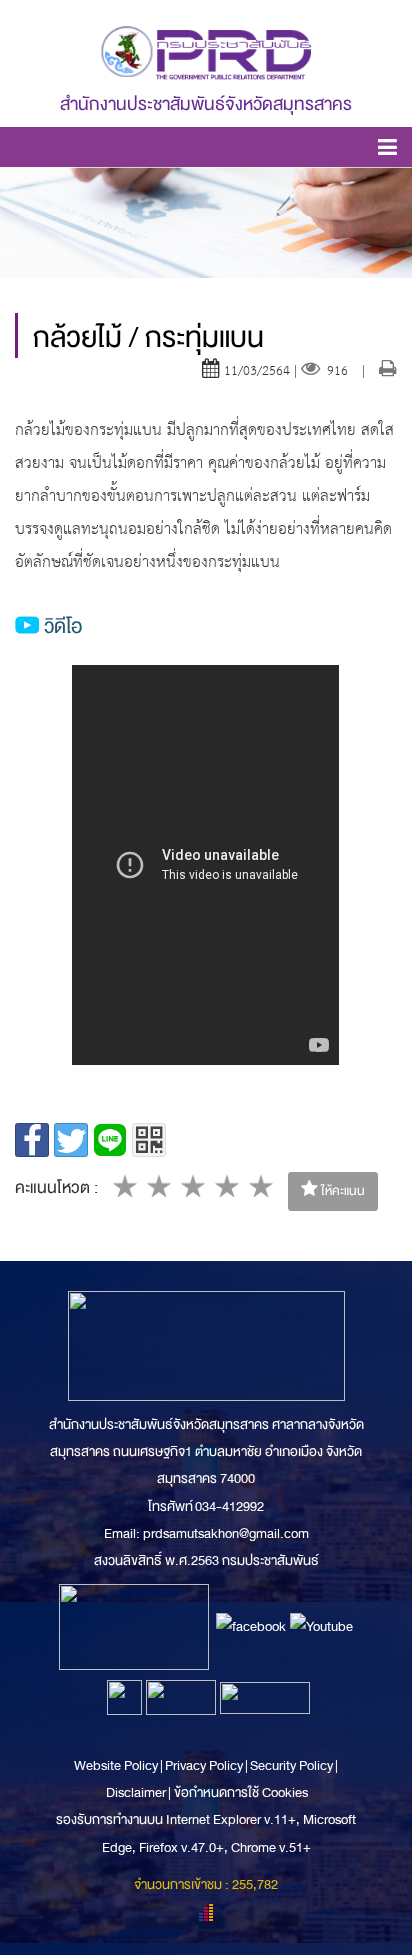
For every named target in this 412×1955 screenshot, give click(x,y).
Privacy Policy (204, 1765)
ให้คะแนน (341, 1191)
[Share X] (71, 1140)
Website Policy (117, 1765)
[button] (387, 150)
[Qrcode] (149, 1140)
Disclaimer (137, 1792)
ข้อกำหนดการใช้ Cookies (241, 1792)
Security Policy (291, 1765)
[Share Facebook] (32, 1140)
